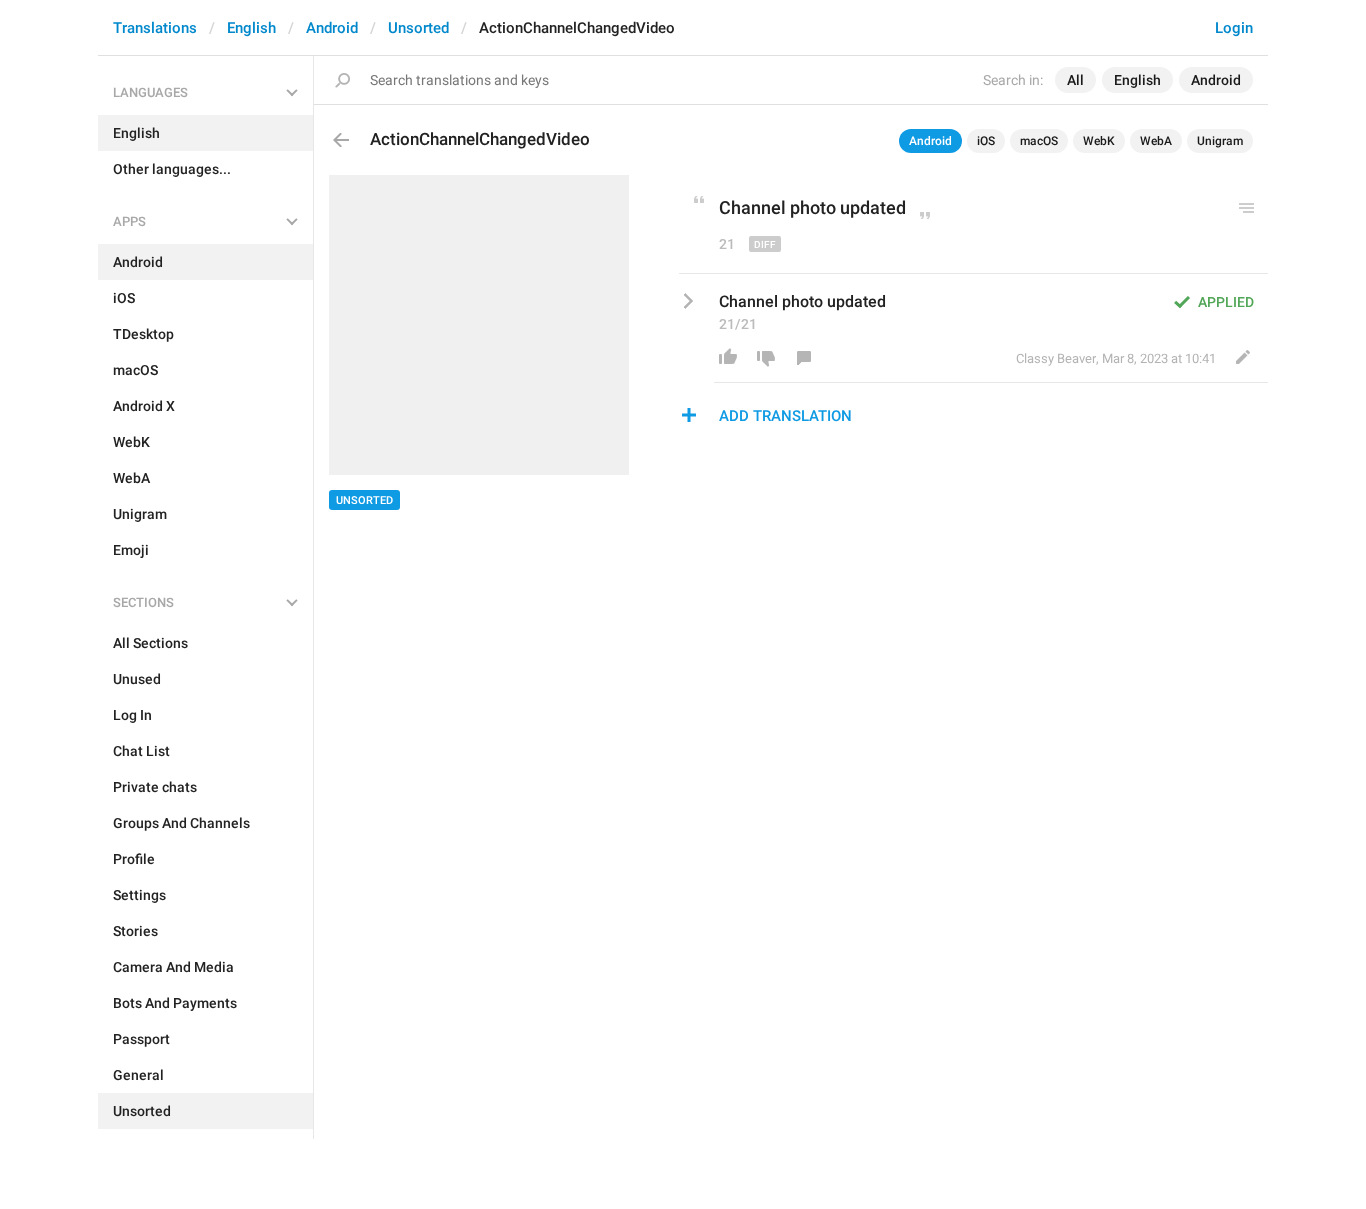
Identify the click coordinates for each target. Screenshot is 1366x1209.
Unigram (1220, 141)
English (251, 28)
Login (1234, 28)
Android (332, 28)
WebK (1099, 141)
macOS (1039, 141)
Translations (155, 28)
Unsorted (418, 28)
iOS (986, 141)
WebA (1156, 141)
